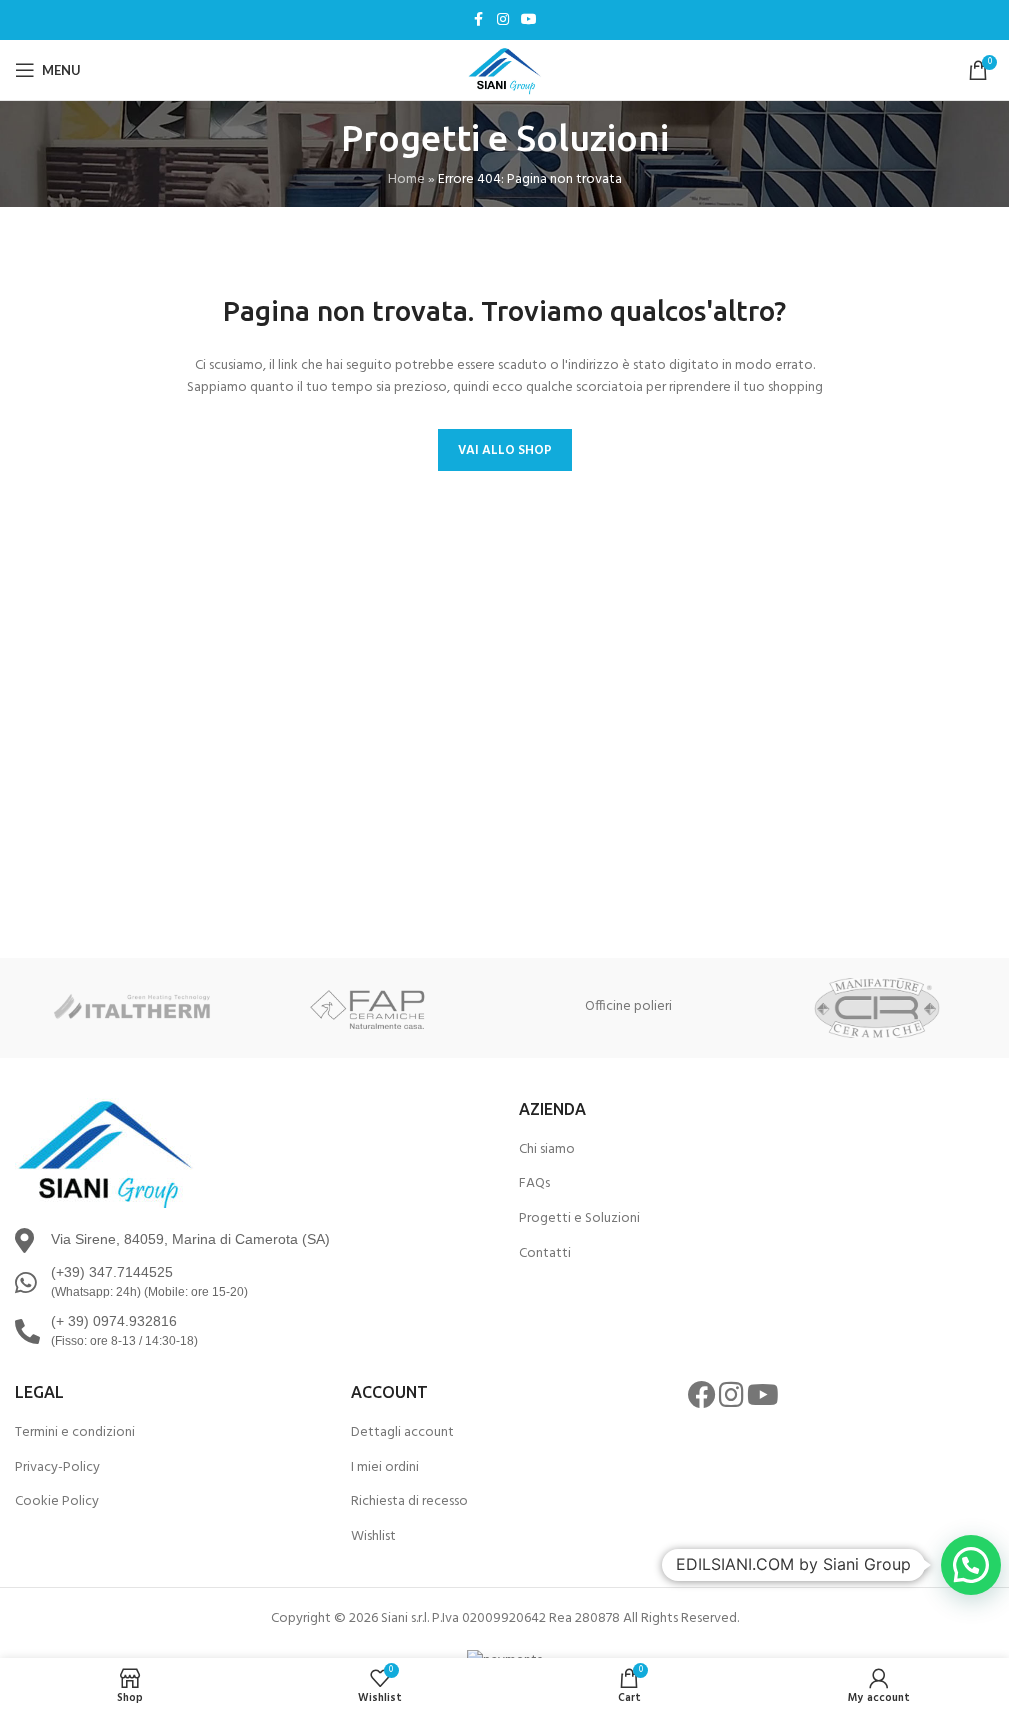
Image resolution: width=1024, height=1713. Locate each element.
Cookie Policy (57, 1502)
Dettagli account (402, 1433)
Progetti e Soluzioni (579, 1219)
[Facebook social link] (479, 20)
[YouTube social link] (529, 20)
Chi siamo (547, 1150)
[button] (971, 1565)
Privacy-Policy (57, 1468)
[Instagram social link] (503, 20)
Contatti (545, 1254)
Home (406, 179)
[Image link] (105, 1152)
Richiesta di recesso (409, 1502)
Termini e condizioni (75, 1433)
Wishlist (373, 1537)
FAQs (534, 1184)
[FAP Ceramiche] (380, 1008)
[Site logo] (505, 70)
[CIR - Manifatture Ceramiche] (877, 1008)
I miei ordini (385, 1468)
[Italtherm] (132, 1008)
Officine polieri (628, 1006)
